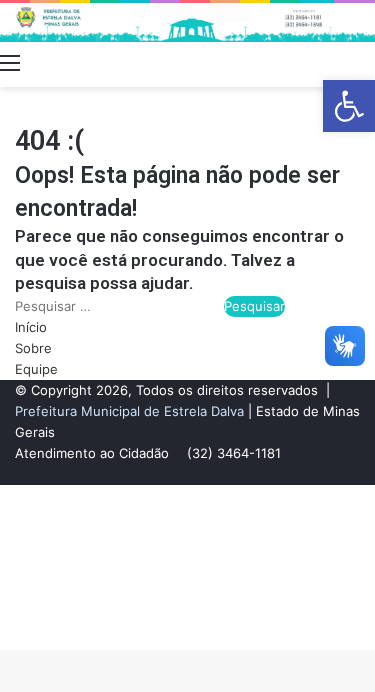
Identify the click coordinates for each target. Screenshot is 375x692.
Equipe (36, 369)
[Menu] (10, 62)
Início (31, 327)
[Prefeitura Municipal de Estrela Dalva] (187, 22)
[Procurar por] (365, 62)
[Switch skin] (330, 62)
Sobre (33, 348)
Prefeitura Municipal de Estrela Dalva (129, 411)
